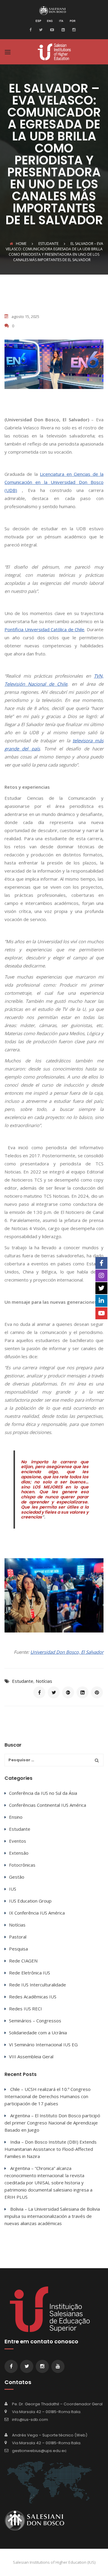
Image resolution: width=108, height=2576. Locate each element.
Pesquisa (18, 1949)
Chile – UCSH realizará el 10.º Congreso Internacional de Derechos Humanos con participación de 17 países (48, 2096)
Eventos (18, 1841)
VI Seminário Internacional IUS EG (43, 2045)
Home (21, 244)
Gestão (17, 1877)
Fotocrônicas (22, 1865)
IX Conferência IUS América (37, 1913)
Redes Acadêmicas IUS (33, 1997)
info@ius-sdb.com (30, 2420)
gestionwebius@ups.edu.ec (39, 2451)
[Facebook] (32, 29)
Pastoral (18, 1937)
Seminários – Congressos (35, 2021)
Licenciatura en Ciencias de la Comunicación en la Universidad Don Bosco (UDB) (54, 482)
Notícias (44, 1681)
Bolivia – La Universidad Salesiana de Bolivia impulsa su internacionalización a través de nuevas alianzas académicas (52, 2216)
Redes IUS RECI (25, 2009)
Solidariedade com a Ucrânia (38, 2033)
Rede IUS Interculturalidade (37, 1985)
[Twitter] (40, 29)
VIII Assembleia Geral (31, 2056)
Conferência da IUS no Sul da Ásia (43, 1793)
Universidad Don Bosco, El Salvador (67, 1652)
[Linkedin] (62, 29)
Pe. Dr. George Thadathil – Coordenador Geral (57, 2404)
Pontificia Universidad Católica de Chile (44, 629)
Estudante (23, 1681)
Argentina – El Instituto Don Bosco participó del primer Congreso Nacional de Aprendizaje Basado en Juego (52, 2123)
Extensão (19, 1853)
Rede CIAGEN (23, 1961)
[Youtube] (51, 29)
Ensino (16, 1817)
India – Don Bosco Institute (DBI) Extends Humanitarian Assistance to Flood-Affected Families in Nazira (51, 2149)
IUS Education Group (30, 1901)
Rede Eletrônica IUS (30, 1973)
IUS (13, 1889)
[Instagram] (73, 29)
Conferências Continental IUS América (48, 1805)
